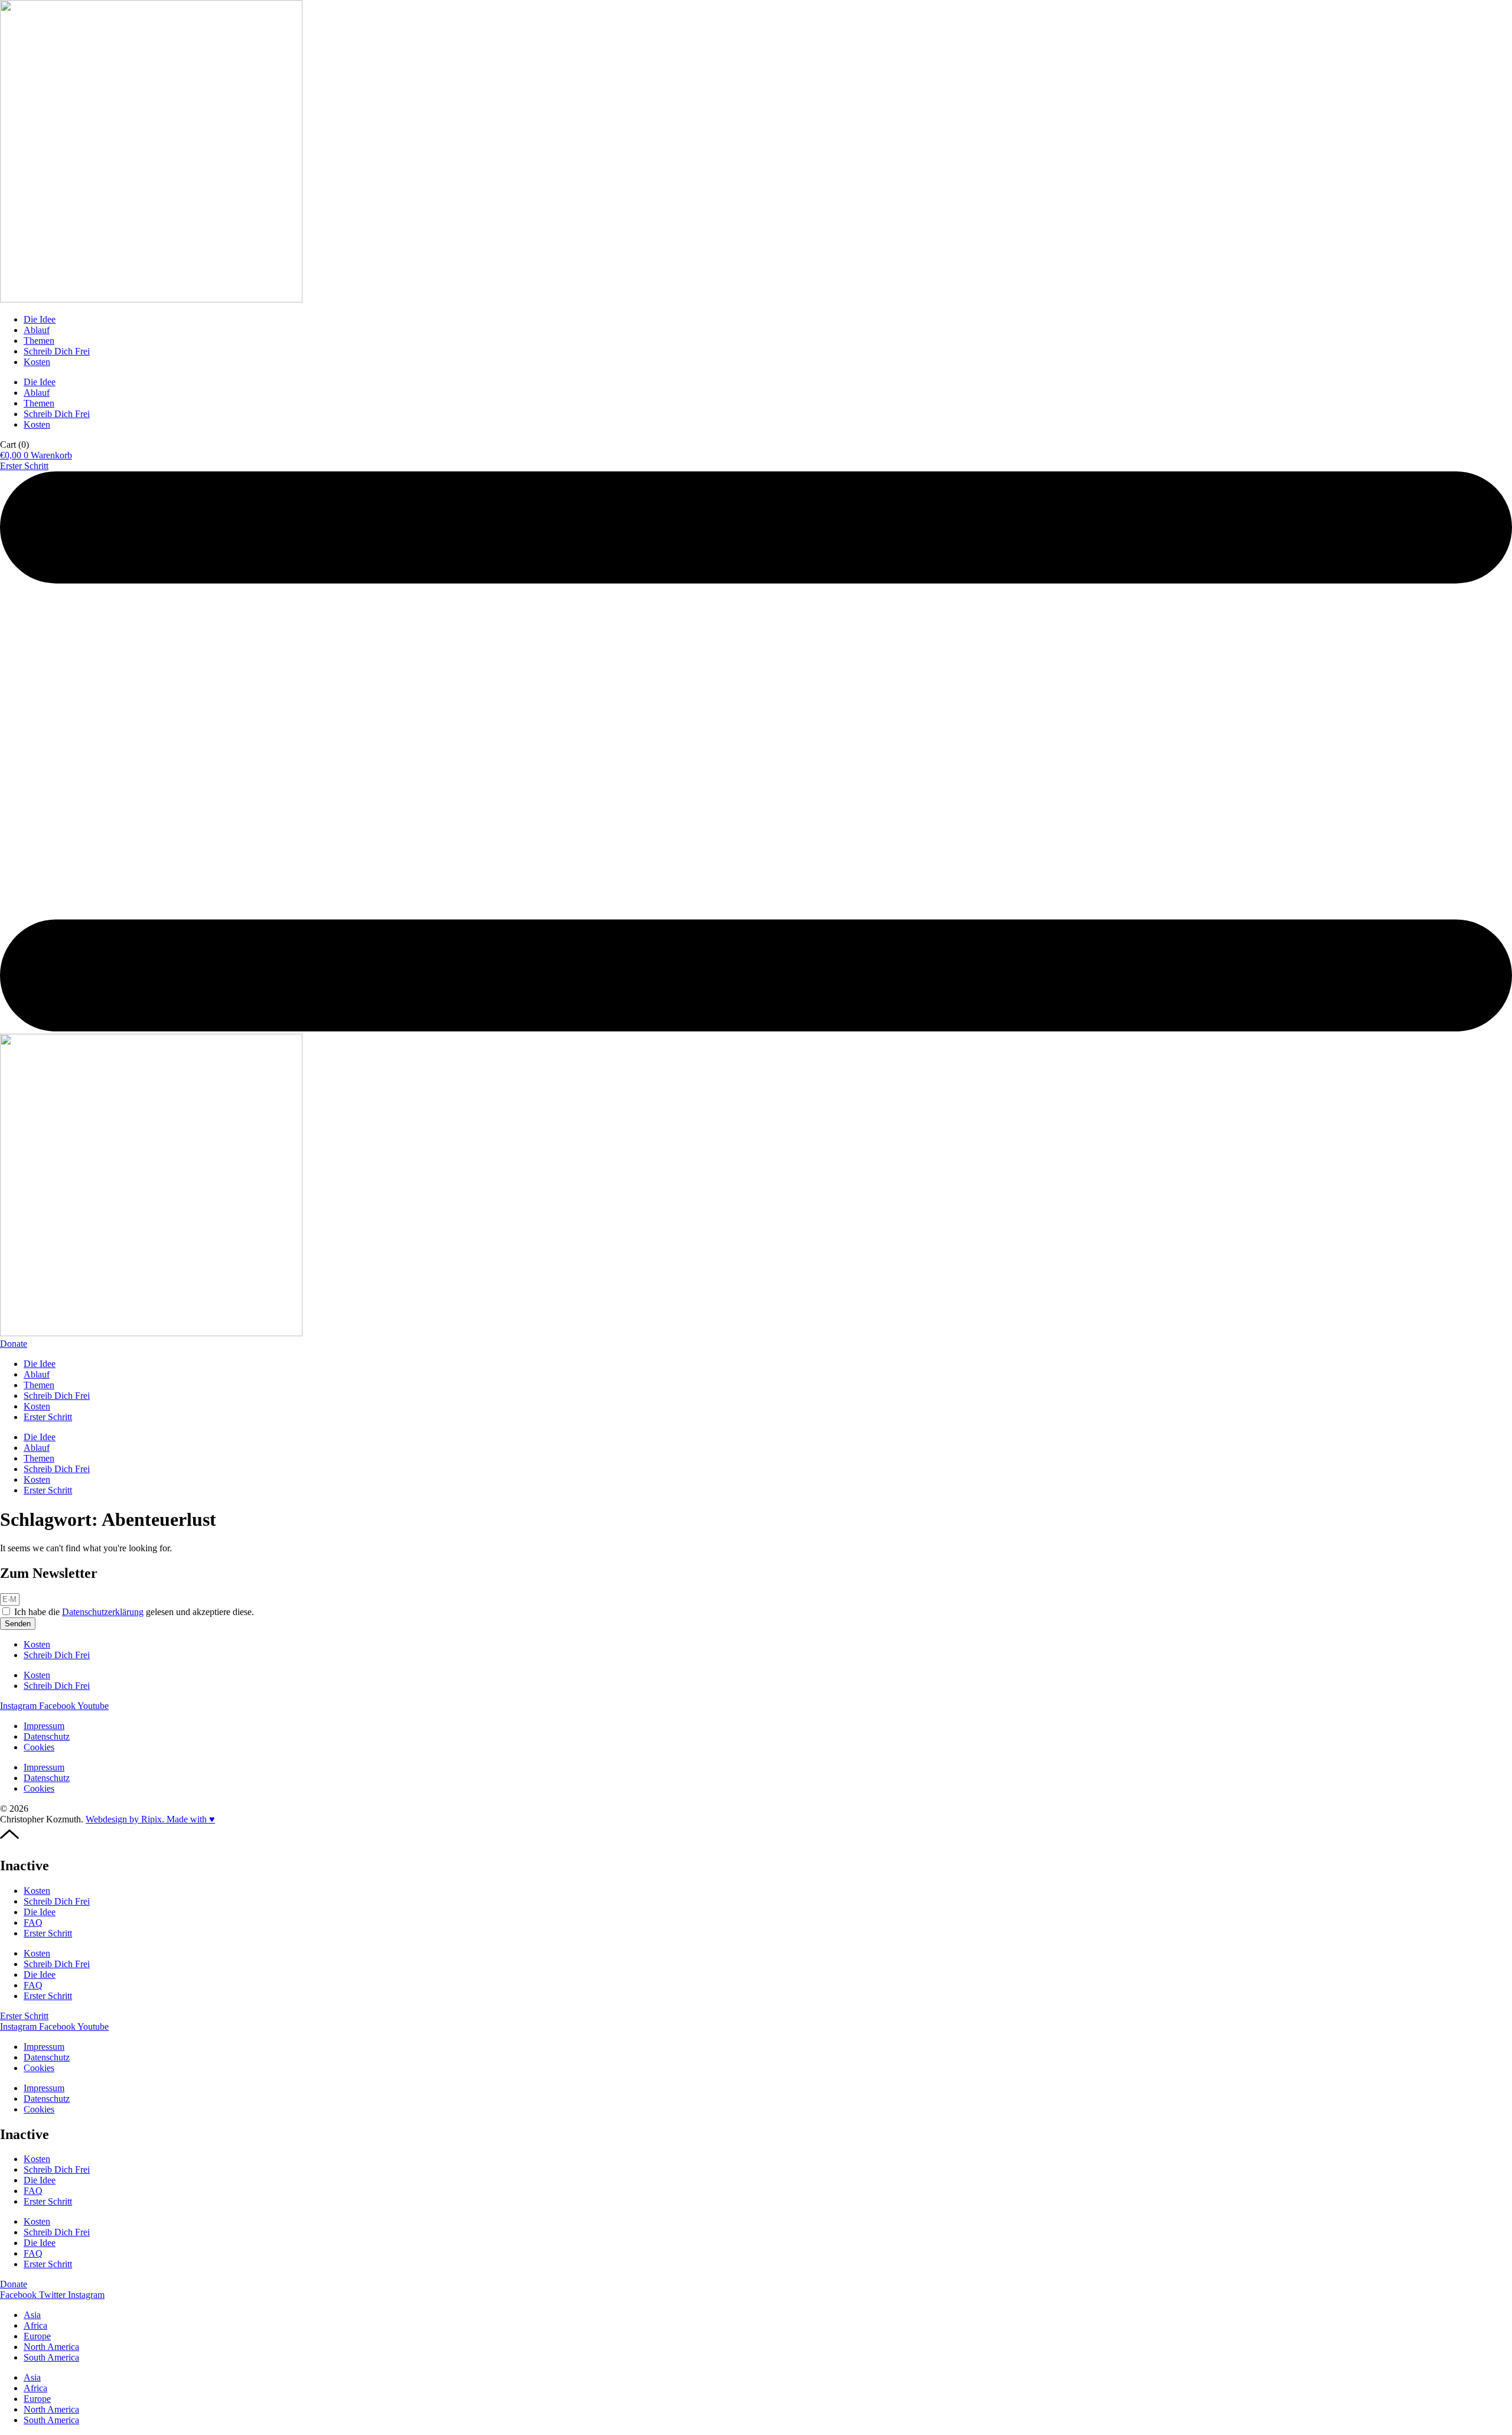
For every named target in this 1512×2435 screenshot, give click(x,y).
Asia (32, 2315)
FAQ (33, 1923)
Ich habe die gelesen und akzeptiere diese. (134, 1612)
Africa (35, 2325)
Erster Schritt (48, 1417)
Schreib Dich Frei (57, 351)
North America (51, 2347)
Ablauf (37, 330)
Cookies (39, 1747)
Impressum (44, 1726)
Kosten (37, 362)
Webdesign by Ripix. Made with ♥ (150, 1819)
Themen (39, 341)
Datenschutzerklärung (103, 1612)
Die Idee (40, 319)
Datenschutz (47, 1736)
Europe (37, 2336)
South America (51, 2357)
